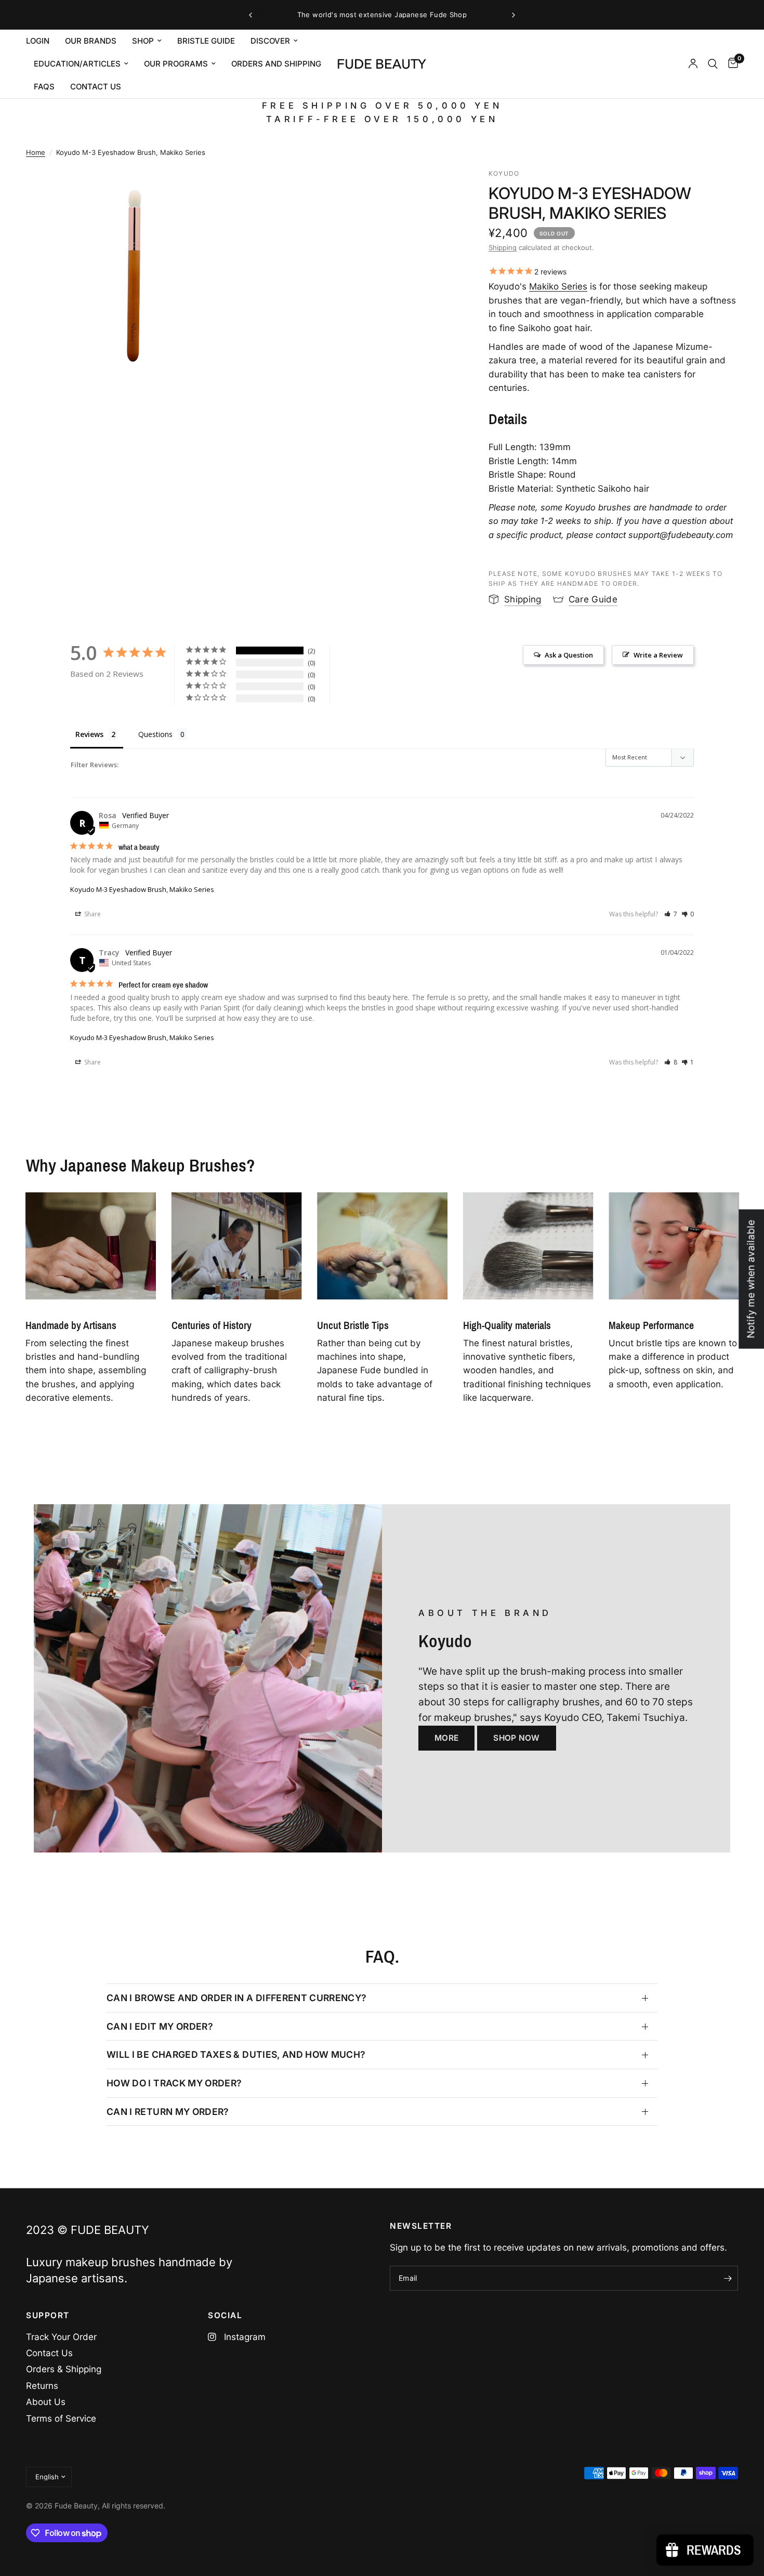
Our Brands (91, 41)
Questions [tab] (155, 734)
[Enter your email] (728, 2278)
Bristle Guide (206, 41)
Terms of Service (61, 2419)
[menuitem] (42, 41)
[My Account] (693, 64)
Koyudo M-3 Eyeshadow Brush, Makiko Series (142, 889)
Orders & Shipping (64, 2369)
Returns (42, 2386)
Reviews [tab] (89, 734)
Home (36, 152)
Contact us (96, 87)
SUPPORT (48, 2315)
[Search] (713, 64)
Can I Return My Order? (168, 2112)
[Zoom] (219, 190)
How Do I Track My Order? (174, 2083)
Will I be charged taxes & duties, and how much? (236, 2054)
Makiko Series (558, 286)
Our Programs (176, 64)
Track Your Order (61, 2337)
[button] (671, 914)
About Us (46, 2402)
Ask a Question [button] (569, 655)
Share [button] (92, 914)
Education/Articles (77, 64)
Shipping (503, 247)
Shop (143, 41)
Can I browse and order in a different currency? (237, 1998)
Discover (270, 41)
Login (38, 41)
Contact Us (49, 2353)
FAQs (44, 87)
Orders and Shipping (276, 64)
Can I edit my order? (160, 2026)
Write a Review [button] (658, 655)
